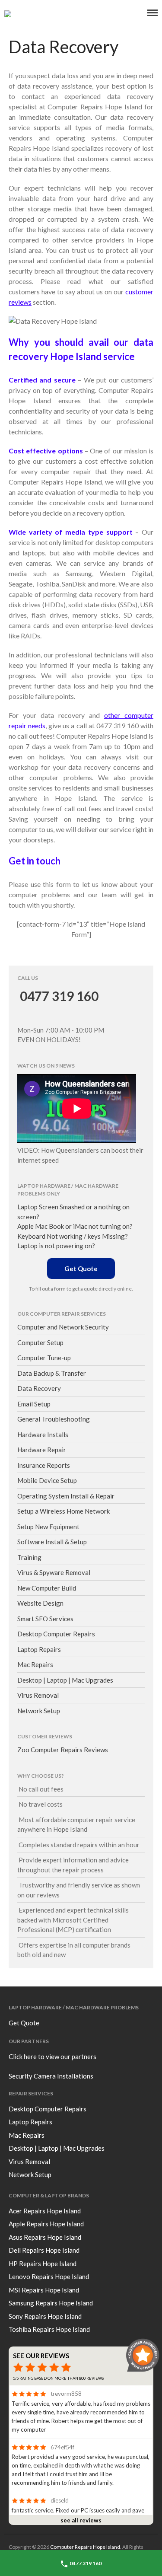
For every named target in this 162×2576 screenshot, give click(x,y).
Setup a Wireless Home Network (64, 1511)
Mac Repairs (35, 1664)
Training (29, 1557)
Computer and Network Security (63, 1327)
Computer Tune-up (44, 1358)
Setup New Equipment (48, 1527)
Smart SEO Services (45, 1619)
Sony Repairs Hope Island (45, 2316)
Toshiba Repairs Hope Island (49, 2329)
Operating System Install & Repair (66, 1496)
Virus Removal (38, 1695)
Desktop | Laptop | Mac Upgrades (65, 1680)
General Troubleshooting (54, 1419)
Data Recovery (39, 1388)
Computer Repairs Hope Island (85, 2547)
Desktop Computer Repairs (56, 1634)
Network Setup (39, 1711)
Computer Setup (40, 1342)
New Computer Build (47, 1588)
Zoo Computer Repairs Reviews (63, 1750)
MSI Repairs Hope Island (44, 2290)
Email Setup (34, 1404)
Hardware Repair (42, 1450)
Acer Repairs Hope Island (45, 2211)
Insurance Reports (44, 1465)
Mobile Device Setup (47, 1480)
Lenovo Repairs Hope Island (49, 2276)
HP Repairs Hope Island (43, 2264)
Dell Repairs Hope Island (44, 2250)
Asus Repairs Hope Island (45, 2237)
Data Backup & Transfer (52, 1373)
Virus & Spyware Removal (54, 1572)
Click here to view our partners (52, 2056)
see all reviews (81, 2520)
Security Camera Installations (51, 2076)
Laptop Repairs (39, 1649)
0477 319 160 (58, 996)
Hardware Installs (43, 1435)
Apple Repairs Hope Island (46, 2224)
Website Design (40, 1603)
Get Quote (81, 1269)
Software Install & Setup (52, 1542)
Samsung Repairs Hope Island (51, 2303)
